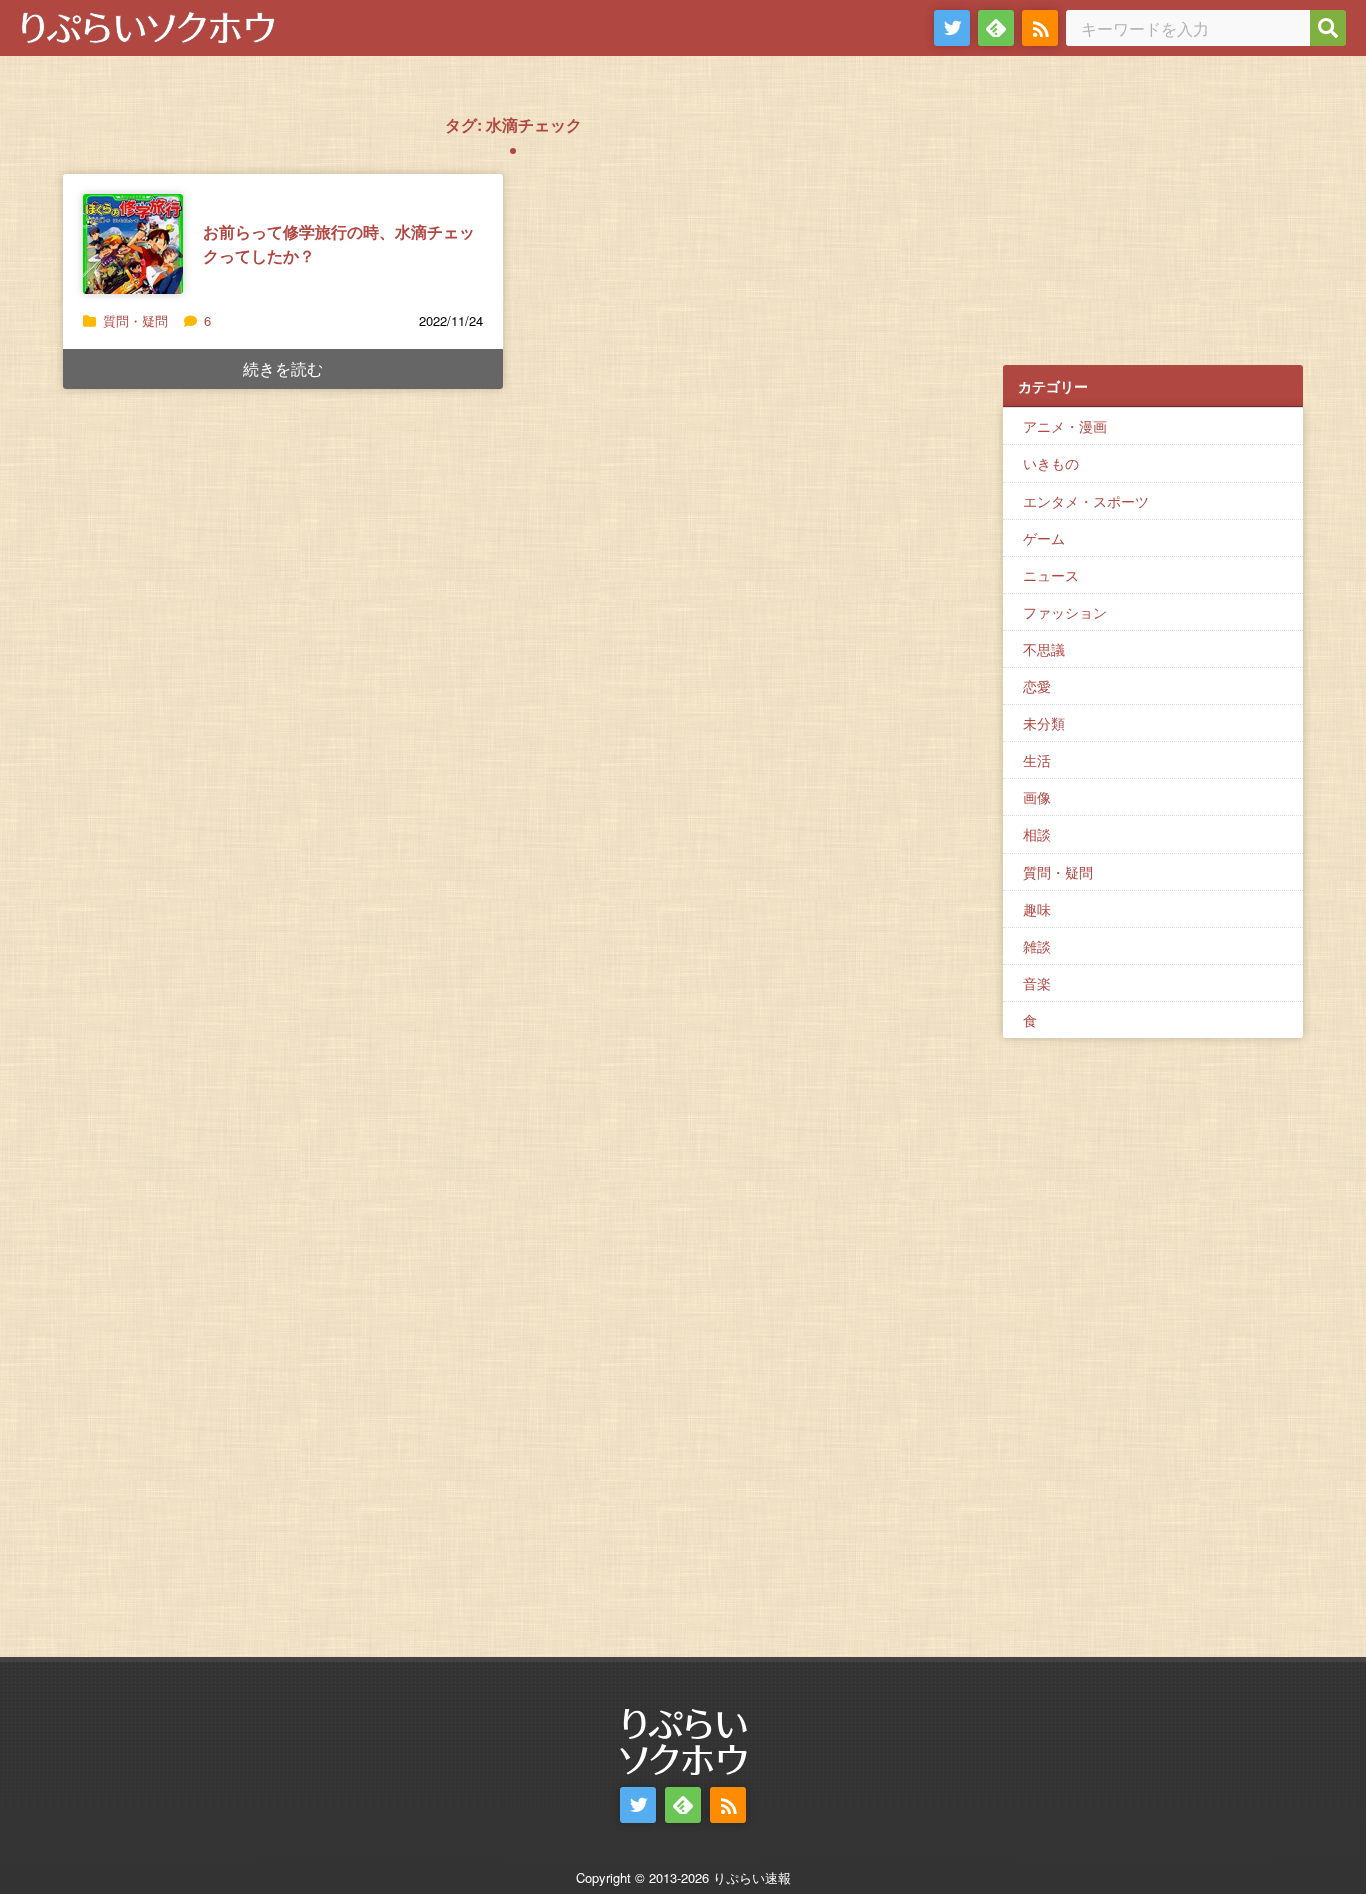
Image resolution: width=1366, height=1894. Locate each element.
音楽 (1037, 983)
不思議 (1044, 649)
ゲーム (1044, 538)
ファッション (1065, 612)
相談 (1037, 834)
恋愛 (1037, 686)
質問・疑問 (135, 320)
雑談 (1037, 946)
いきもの (1051, 463)
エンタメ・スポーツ (1086, 501)
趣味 (1037, 909)
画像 (1037, 797)
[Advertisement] (1153, 221)
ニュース (1051, 575)
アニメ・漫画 (1065, 426)
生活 (1037, 760)
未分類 (1044, 723)
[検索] (1328, 28)
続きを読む (283, 368)
